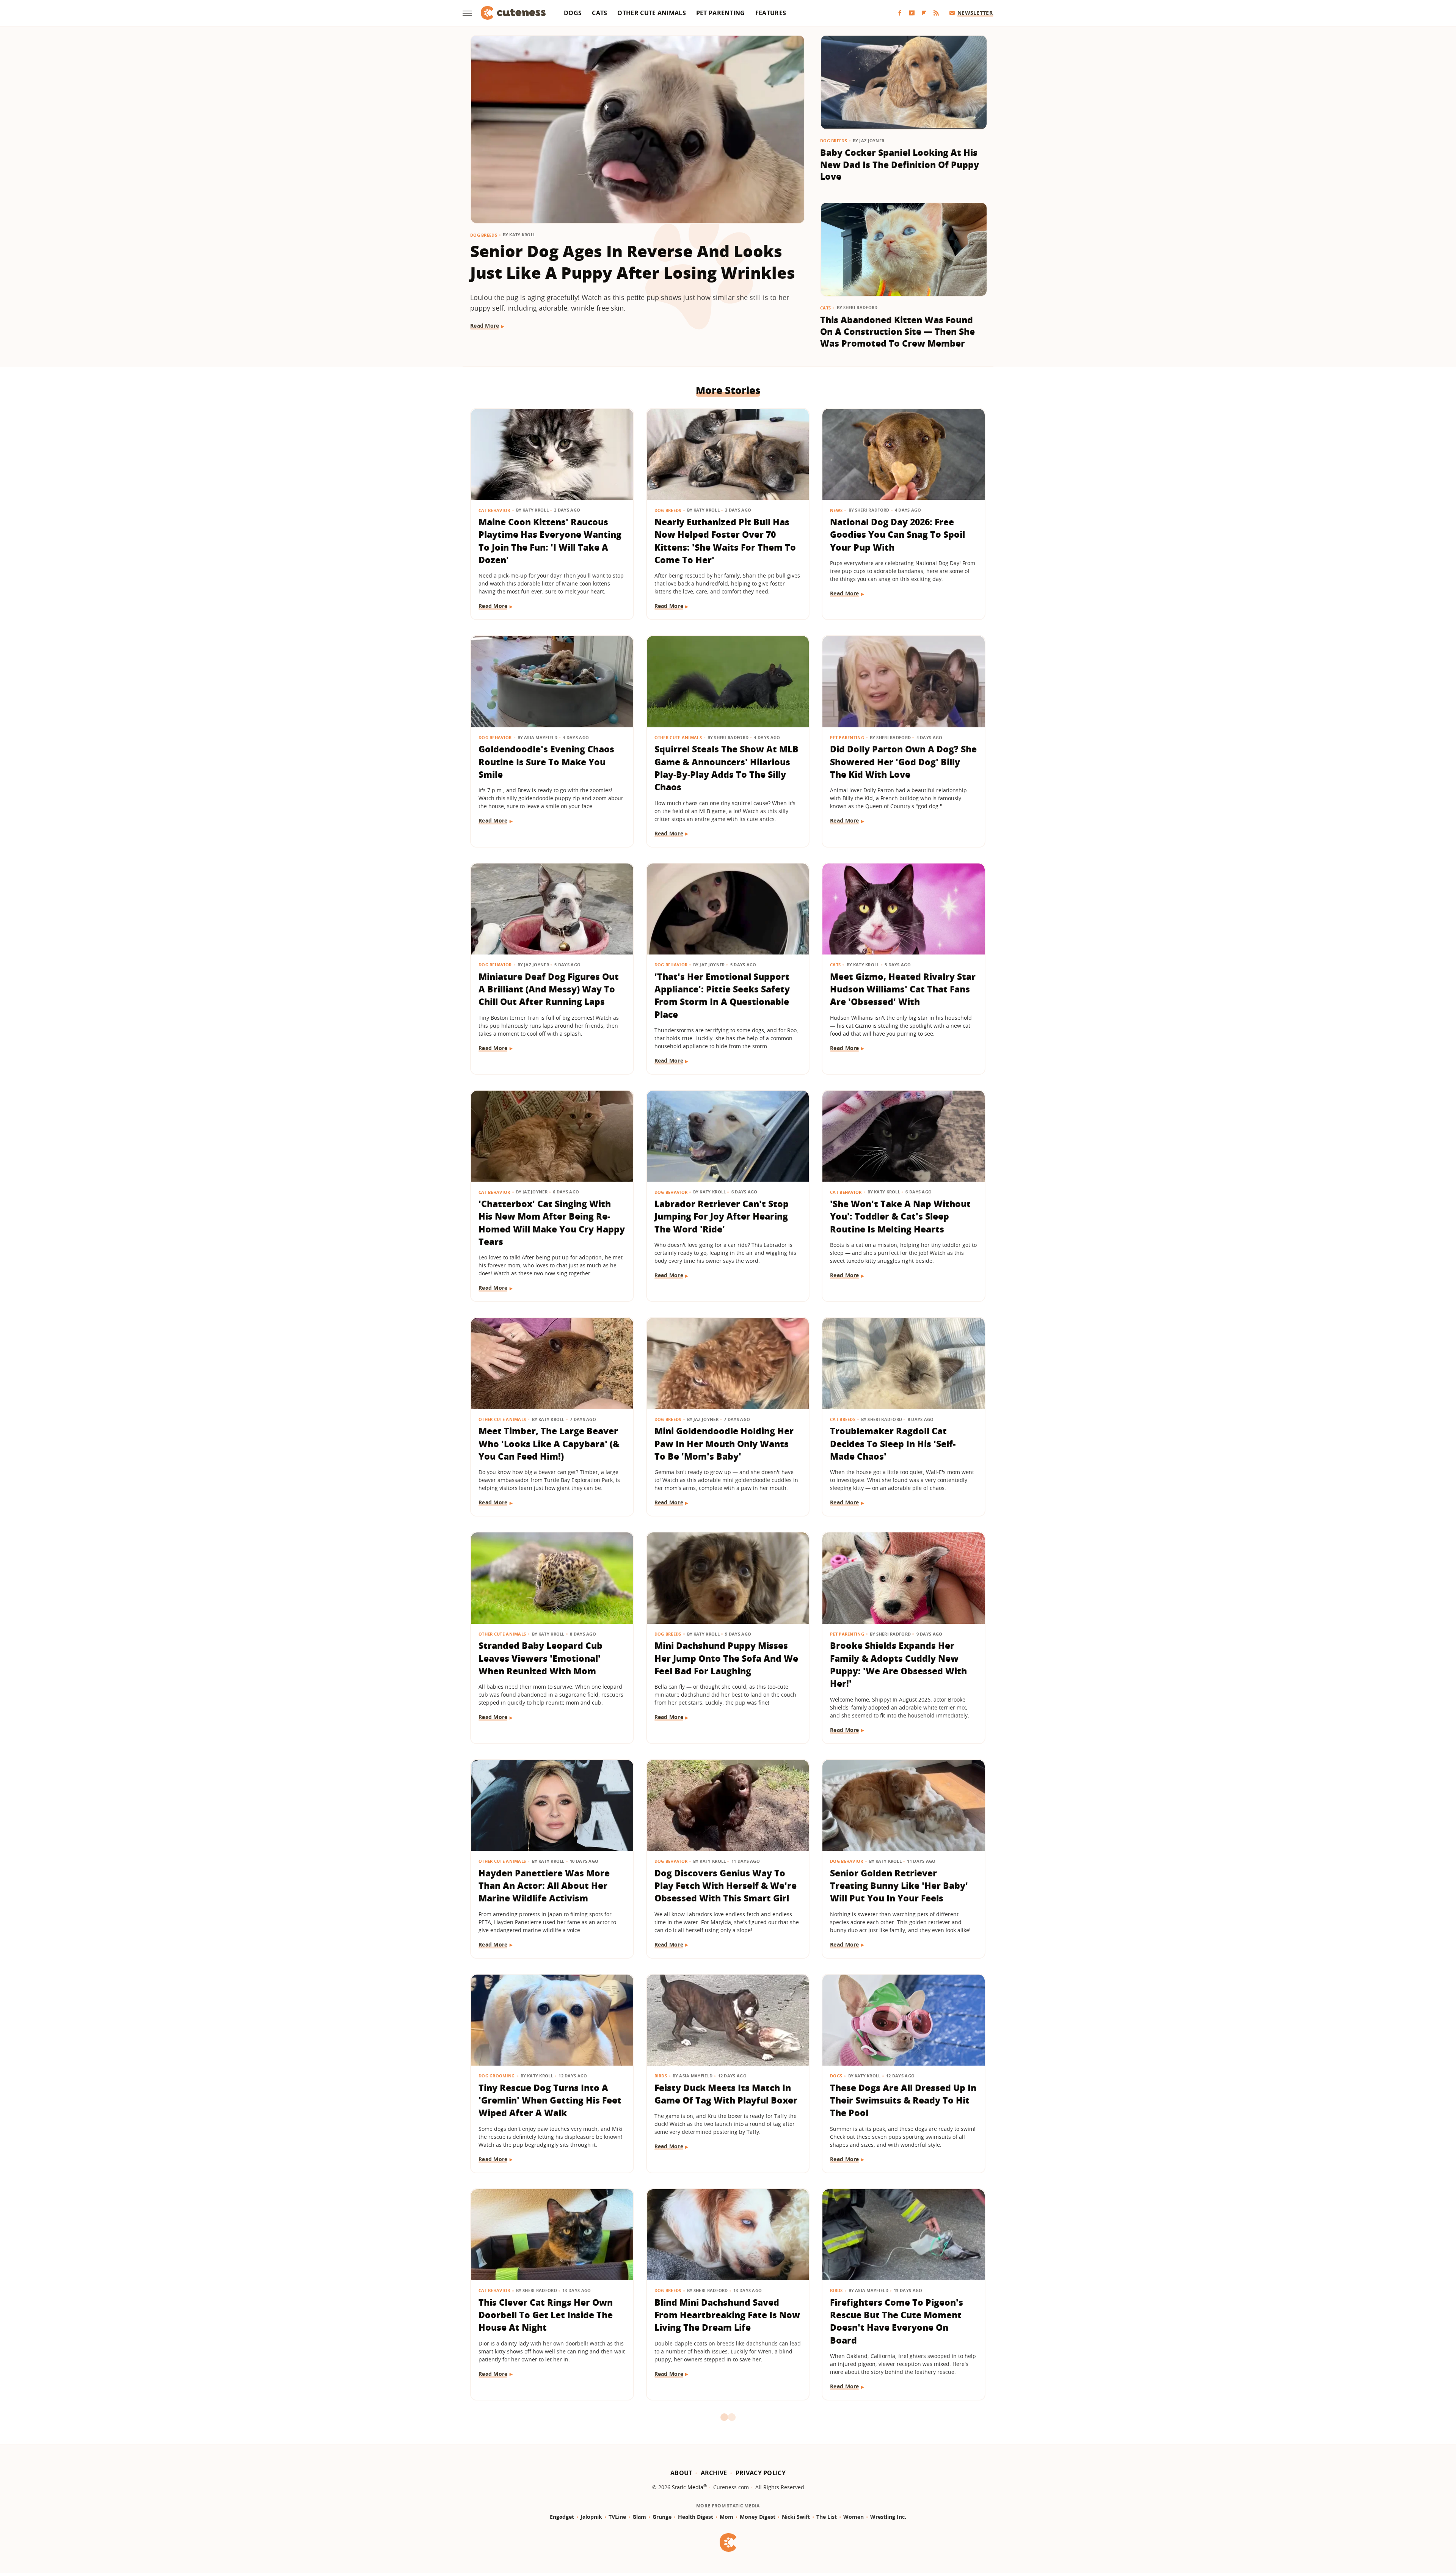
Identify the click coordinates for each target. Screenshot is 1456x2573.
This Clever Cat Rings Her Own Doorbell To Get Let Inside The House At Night (546, 2315)
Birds (661, 2076)
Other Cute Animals (651, 13)
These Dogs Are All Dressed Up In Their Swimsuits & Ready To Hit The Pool (903, 2100)
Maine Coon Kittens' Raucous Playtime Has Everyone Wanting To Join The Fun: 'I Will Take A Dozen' (550, 541)
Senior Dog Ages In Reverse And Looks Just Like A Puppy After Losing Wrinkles (633, 262)
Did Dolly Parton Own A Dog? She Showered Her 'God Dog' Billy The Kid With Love (903, 762)
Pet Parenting (721, 13)
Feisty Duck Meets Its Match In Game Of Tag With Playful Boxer (726, 2094)
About (681, 2473)
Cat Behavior (494, 510)
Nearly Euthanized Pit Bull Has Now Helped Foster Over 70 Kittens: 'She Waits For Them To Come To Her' (725, 541)
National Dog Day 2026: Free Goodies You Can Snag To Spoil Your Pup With (897, 535)
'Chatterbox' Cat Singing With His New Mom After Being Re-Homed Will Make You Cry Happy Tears (552, 1223)
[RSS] (936, 13)
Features (771, 13)
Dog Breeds (484, 235)
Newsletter (975, 13)
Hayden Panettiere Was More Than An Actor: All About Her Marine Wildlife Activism (544, 1886)
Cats (599, 13)
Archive (714, 2473)
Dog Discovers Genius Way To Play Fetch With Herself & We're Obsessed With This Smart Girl (726, 1886)
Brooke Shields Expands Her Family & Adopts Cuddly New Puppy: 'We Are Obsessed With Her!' (898, 1664)
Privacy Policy (761, 2473)
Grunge (662, 2517)
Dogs (573, 13)
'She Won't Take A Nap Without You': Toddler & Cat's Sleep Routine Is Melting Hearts (900, 1216)
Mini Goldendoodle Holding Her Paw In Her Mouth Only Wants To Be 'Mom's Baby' (724, 1443)
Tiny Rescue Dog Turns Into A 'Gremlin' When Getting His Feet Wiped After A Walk (550, 2100)
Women (854, 2517)
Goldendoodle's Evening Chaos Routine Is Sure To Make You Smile (546, 762)
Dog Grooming (497, 2076)
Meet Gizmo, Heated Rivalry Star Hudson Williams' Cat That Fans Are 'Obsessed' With (903, 989)
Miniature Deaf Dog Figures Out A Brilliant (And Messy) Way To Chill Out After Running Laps (549, 989)
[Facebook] (900, 13)
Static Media (688, 2487)
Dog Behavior (495, 737)
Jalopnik (591, 2517)
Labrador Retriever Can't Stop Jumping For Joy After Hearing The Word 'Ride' (722, 1216)
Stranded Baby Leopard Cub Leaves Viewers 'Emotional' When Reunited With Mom (541, 1658)
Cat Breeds (843, 1419)
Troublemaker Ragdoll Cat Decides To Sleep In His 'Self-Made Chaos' (893, 1443)
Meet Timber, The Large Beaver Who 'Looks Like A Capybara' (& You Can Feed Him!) (549, 1443)
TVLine (617, 2517)
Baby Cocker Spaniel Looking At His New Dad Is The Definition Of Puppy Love (900, 164)
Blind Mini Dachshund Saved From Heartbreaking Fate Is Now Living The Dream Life (727, 2315)
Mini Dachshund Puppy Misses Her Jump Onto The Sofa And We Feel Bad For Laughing (726, 1658)
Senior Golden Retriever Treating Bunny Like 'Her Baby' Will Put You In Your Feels (899, 1886)
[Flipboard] (924, 13)
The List (827, 2517)
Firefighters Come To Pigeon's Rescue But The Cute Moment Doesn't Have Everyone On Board (897, 2321)
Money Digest (758, 2517)
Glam (639, 2517)
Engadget (562, 2517)
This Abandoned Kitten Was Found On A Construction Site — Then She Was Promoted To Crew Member (897, 332)
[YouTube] (912, 13)
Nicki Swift (796, 2517)
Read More (485, 326)
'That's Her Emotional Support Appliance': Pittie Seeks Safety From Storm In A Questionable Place (722, 995)
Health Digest (696, 2517)
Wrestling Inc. (888, 2517)
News (836, 510)
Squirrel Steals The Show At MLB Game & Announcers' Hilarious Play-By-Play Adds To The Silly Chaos (726, 768)
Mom (726, 2517)
